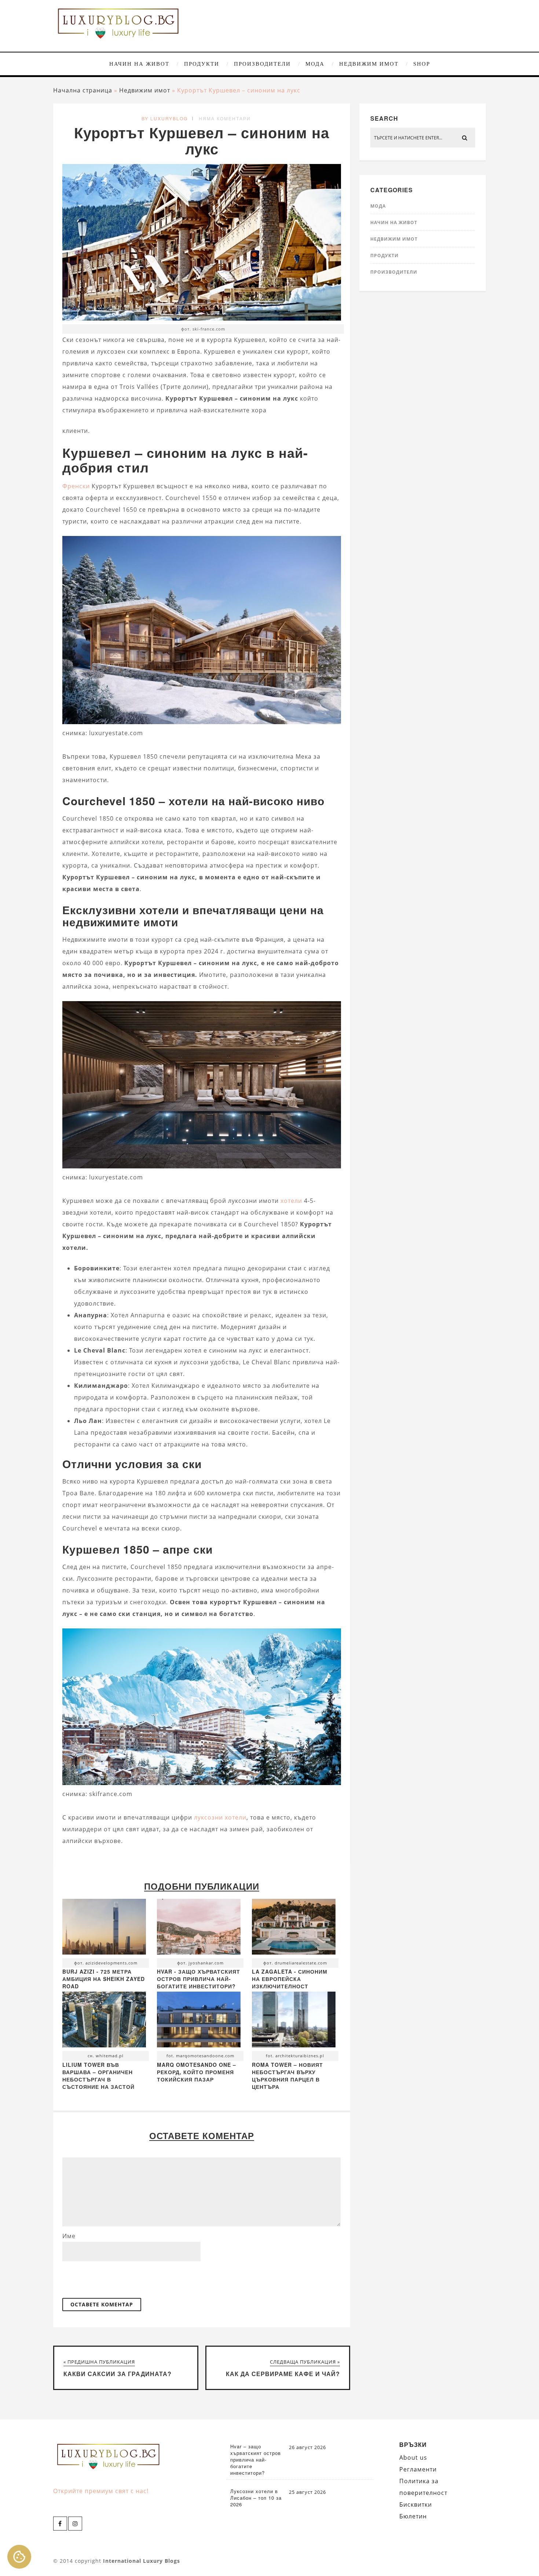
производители (262, 64)
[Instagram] (75, 2524)
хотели (291, 1201)
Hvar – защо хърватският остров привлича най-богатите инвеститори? (256, 2460)
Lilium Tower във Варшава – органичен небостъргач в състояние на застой (98, 2076)
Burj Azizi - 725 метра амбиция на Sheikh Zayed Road (104, 1979)
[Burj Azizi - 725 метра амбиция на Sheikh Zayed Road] (104, 1929)
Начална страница (83, 90)
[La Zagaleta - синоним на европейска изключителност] (294, 1929)
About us (413, 2458)
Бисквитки (416, 2504)
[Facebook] (60, 2524)
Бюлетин (413, 2516)
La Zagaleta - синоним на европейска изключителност (290, 1979)
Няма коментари (225, 118)
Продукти (202, 64)
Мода (315, 64)
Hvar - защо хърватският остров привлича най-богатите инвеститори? (199, 1979)
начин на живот (139, 64)
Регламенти (418, 2469)
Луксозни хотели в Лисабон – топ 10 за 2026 (256, 2498)
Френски (76, 486)
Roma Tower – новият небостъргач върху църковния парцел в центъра (287, 2076)
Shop (422, 64)
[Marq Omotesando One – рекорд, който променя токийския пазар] (199, 2021)
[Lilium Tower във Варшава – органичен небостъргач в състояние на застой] (104, 2021)
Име (69, 2236)
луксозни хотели (220, 1817)
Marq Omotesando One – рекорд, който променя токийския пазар (197, 2072)
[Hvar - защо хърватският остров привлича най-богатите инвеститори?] (199, 1929)
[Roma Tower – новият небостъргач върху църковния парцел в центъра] (294, 2021)
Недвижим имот (369, 64)
